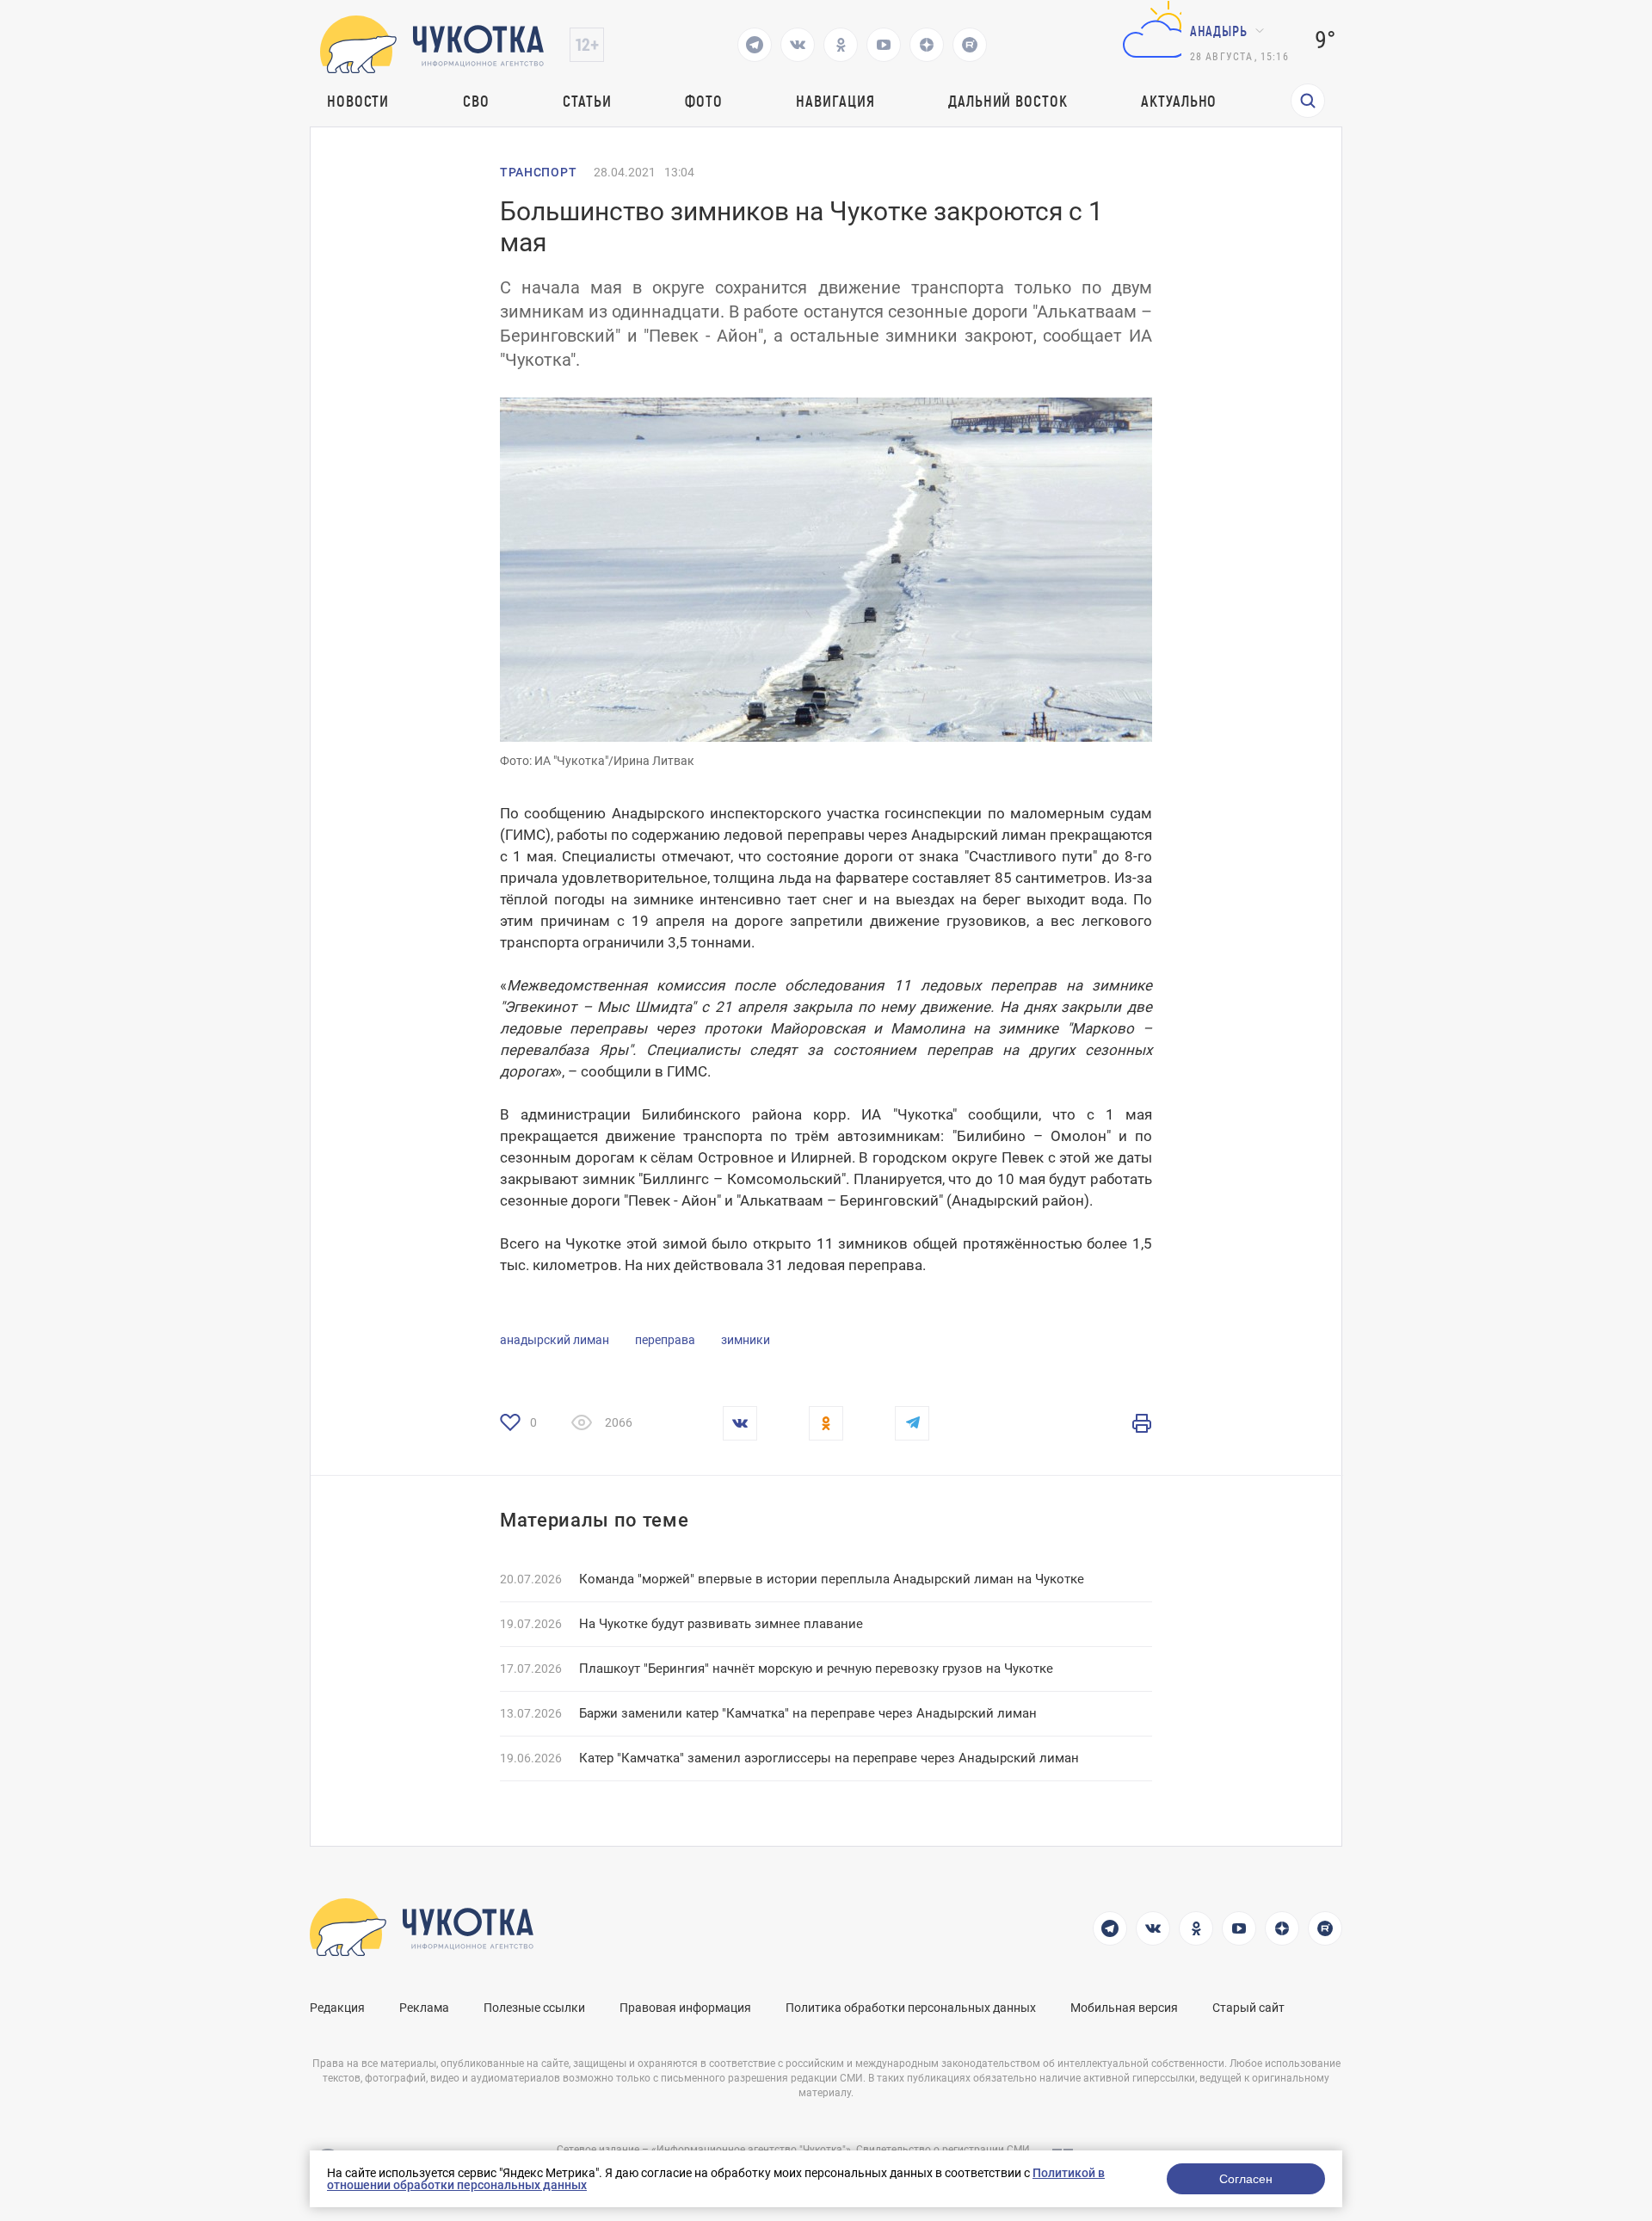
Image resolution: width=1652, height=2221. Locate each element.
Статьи (587, 101)
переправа (665, 1340)
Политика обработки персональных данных (911, 2008)
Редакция (337, 2008)
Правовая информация (685, 2008)
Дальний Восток (1008, 101)
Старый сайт (1248, 2008)
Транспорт (538, 172)
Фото (704, 101)
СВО (476, 101)
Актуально (1179, 101)
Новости (358, 101)
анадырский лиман (555, 1340)
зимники (746, 1340)
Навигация (835, 101)
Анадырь (1219, 31)
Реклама (424, 2008)
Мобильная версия (1124, 2008)
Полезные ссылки (534, 2008)
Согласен (1246, 2179)
